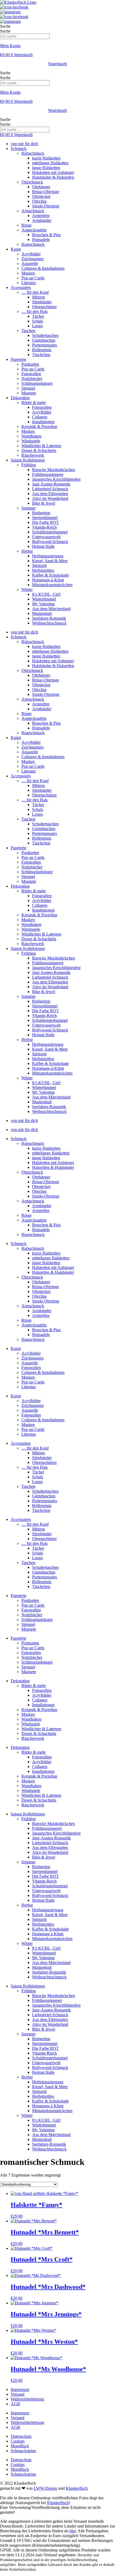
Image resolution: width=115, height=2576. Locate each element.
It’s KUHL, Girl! (46, 594)
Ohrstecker (41, 196)
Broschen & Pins (46, 235)
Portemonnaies (45, 345)
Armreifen (41, 216)
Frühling (29, 465)
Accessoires (21, 287)
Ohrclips (39, 201)
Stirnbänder (42, 302)
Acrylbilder (31, 254)
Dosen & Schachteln (39, 450)
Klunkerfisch (77, 2488)
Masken (28, 273)
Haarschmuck (33, 244)
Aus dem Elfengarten (50, 494)
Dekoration (20, 398)
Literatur (29, 283)
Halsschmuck (33, 153)
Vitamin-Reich (44, 527)
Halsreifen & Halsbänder (53, 1167)
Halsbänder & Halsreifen (53, 177)
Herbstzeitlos (43, 570)
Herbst (27, 551)
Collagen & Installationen (43, 268)
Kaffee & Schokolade (50, 575)
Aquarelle (30, 264)
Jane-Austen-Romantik (51, 1838)
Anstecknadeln (34, 230)
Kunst (16, 249)
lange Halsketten (46, 168)
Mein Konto (10, 46)
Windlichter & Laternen (41, 446)
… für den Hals (34, 311)
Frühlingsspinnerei (48, 474)
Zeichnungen (32, 259)
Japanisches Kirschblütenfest (56, 479)
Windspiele (31, 441)
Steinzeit (39, 566)
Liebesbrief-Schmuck (50, 489)
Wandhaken (31, 436)
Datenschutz (21, 2436)
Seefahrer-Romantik (49, 618)
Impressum (20, 2389)
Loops (37, 326)
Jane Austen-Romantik (51, 484)
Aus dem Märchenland (51, 609)
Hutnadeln (41, 240)
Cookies (18, 2441)
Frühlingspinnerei (47, 1828)
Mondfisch (20, 2446)
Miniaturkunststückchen (52, 585)
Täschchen (41, 355)
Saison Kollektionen (28, 460)
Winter (27, 589)
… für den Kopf (35, 292)
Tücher (38, 316)
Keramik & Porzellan (39, 426)
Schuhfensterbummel (50, 532)
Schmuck (19, 148)
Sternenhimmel (45, 518)
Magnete (29, 393)
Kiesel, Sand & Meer (50, 561)
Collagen (40, 417)
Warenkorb (57, 64)
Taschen (28, 331)
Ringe (26, 225)
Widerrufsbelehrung (27, 2399)
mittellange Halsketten (51, 1153)
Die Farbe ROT (45, 522)
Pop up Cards (33, 278)
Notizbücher (32, 379)
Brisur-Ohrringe (46, 192)
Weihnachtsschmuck (49, 623)
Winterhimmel (44, 599)
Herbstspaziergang (48, 556)
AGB (15, 2404)
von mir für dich (24, 144)
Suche (5, 26)
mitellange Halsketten (50, 163)
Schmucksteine (23, 2451)
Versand (18, 2394)
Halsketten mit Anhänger (53, 172)
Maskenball (42, 613)
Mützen (39, 297)
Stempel (28, 388)
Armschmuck (33, 211)
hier (73, 2531)
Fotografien (31, 374)
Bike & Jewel (44, 503)
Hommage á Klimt (48, 1934)
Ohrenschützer (44, 307)
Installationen (43, 422)
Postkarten (30, 364)
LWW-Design (45, 2488)
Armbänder (42, 220)
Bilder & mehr (34, 403)
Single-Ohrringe (46, 206)
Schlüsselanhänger (37, 383)
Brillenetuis (42, 350)
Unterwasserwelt (46, 537)
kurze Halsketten (46, 158)
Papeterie (18, 359)
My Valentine (43, 604)
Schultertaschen (45, 335)
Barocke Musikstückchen (53, 470)
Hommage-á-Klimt (48, 580)
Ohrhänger (41, 187)
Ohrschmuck (32, 182)
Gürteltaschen (44, 340)
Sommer (28, 508)
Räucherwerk (33, 455)
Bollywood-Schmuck (50, 542)
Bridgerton (41, 513)
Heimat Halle (43, 546)
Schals (38, 321)
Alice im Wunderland (50, 498)
